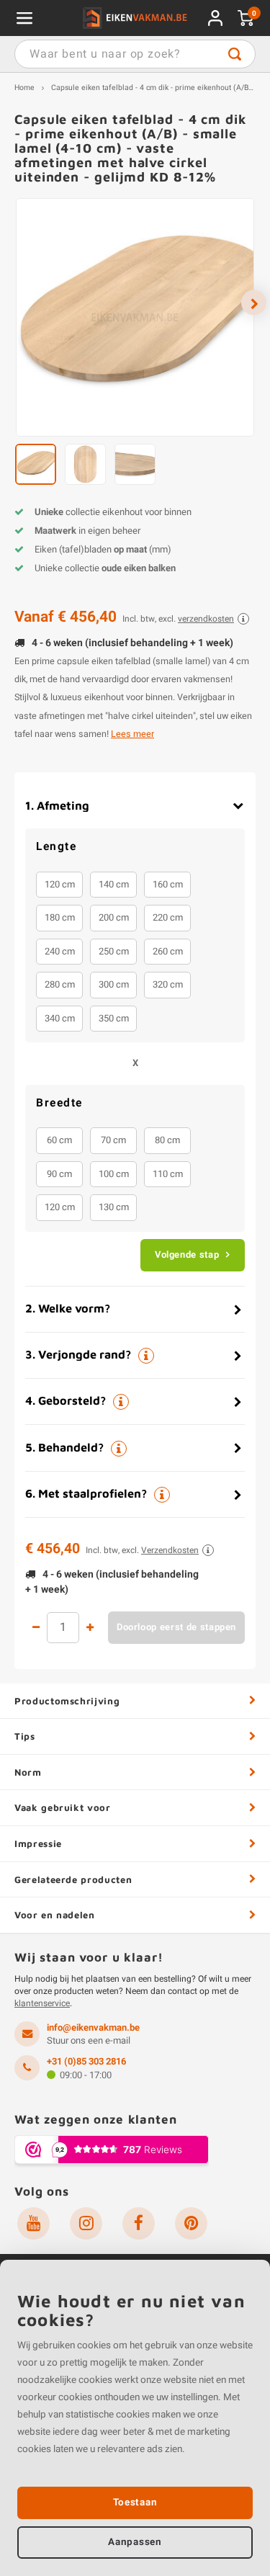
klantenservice (42, 2003)
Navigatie (24, 18)
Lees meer (132, 734)
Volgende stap (187, 1255)
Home (24, 88)
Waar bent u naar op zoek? (235, 54)
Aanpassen (135, 2542)
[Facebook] (139, 2223)
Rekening (215, 18)
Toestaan (135, 2503)
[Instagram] (86, 2223)
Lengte (56, 847)
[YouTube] (33, 2223)
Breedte (59, 1104)
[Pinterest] (191, 2223)
